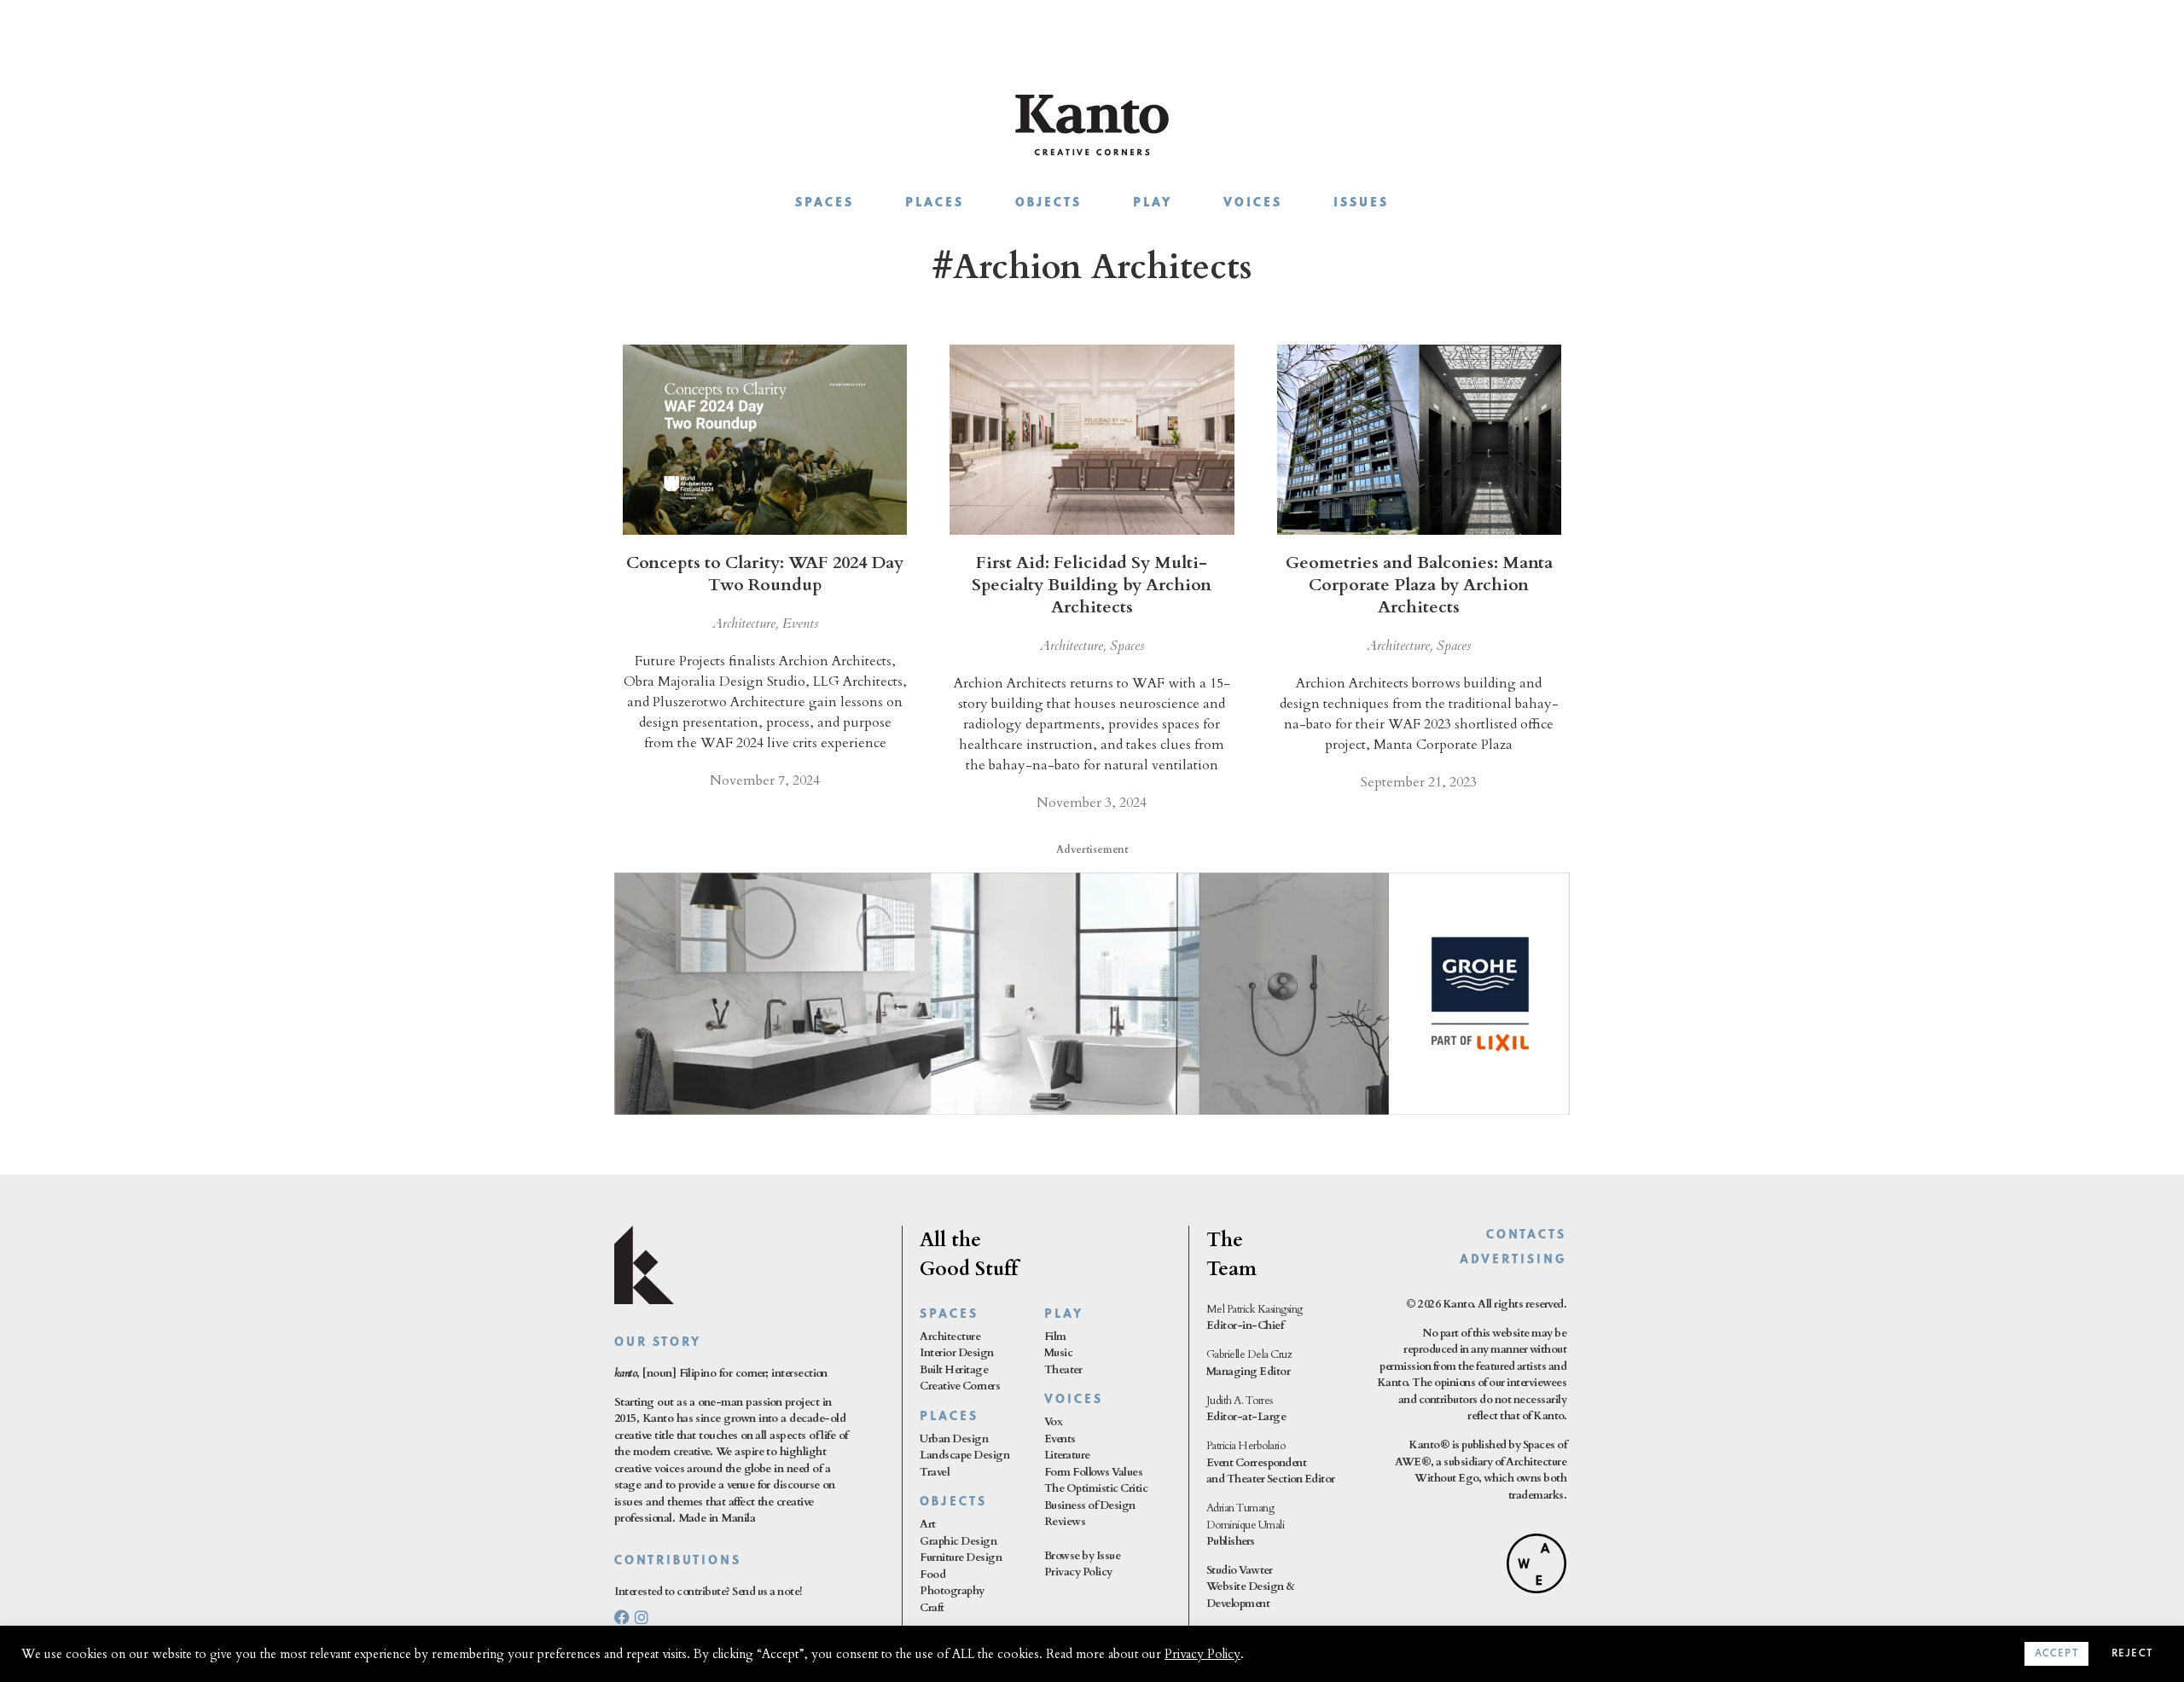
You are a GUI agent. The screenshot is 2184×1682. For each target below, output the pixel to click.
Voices (1253, 203)
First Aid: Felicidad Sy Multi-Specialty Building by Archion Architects (1092, 585)
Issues (1361, 203)
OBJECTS (953, 1502)
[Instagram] (642, 1617)
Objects (1048, 203)
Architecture (744, 623)
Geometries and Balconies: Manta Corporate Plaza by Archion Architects (1419, 585)
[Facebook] (622, 1617)
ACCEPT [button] (2056, 1654)
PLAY (1064, 1315)
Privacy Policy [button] (1202, 1654)
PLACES (949, 1417)
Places (935, 203)
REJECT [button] (2132, 1654)
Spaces (825, 203)
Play (1153, 203)
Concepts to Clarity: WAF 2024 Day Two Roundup (765, 574)
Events (800, 623)
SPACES (949, 1315)
